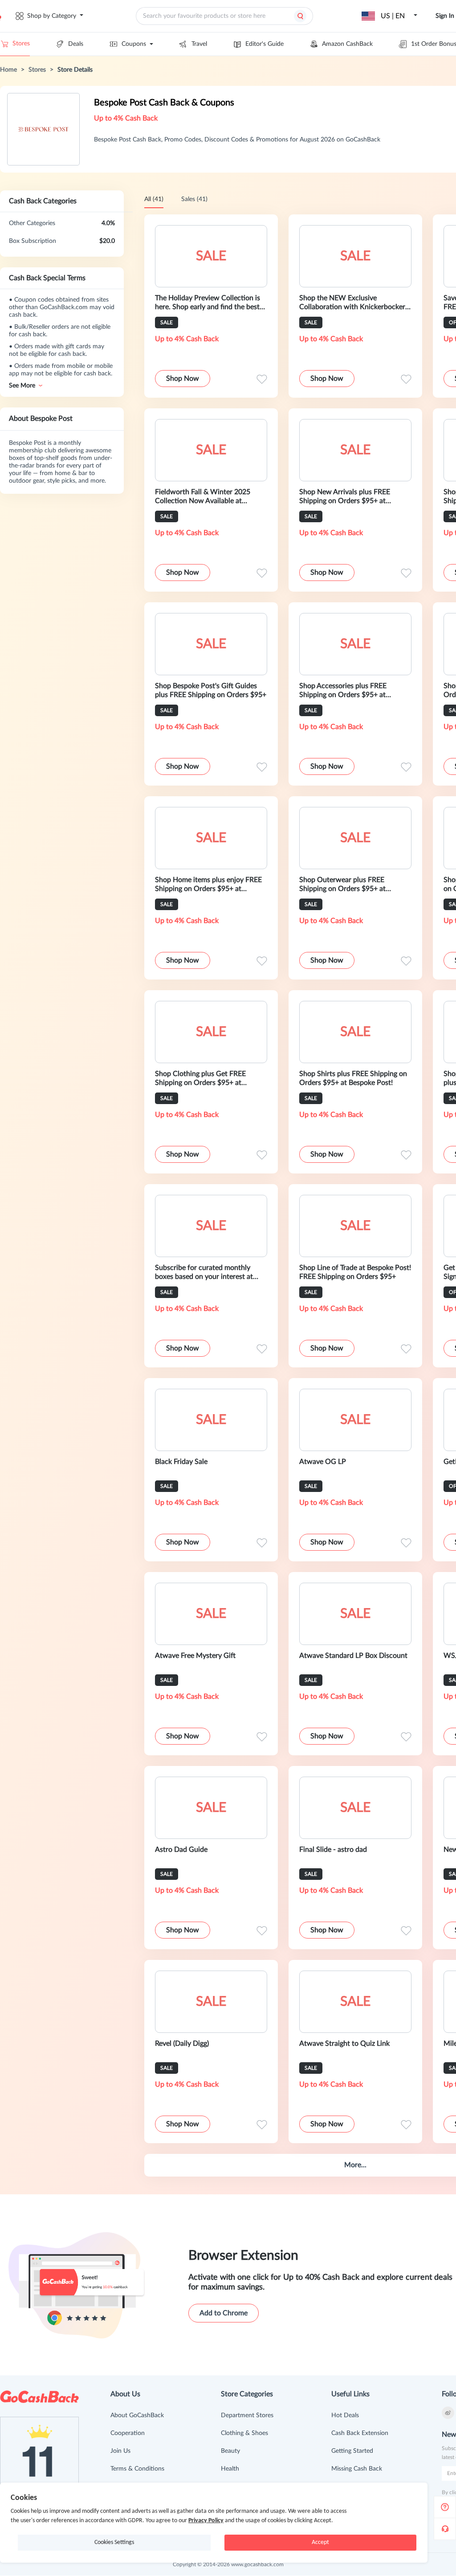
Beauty (230, 2451)
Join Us (120, 2451)
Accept (320, 2542)
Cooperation (128, 2433)
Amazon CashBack (347, 44)
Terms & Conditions (137, 2469)
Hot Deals (345, 2415)
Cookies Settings (114, 2542)
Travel (199, 44)
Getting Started (352, 2451)
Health (230, 2469)
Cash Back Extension (360, 2433)
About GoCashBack (137, 2415)
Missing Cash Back (357, 2469)
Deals (76, 44)
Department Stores (247, 2415)
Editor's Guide (265, 44)
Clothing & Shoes (244, 2433)
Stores (21, 44)
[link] (8, 70)
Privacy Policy (206, 2521)
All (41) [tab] (154, 199)
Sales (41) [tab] (194, 199)
